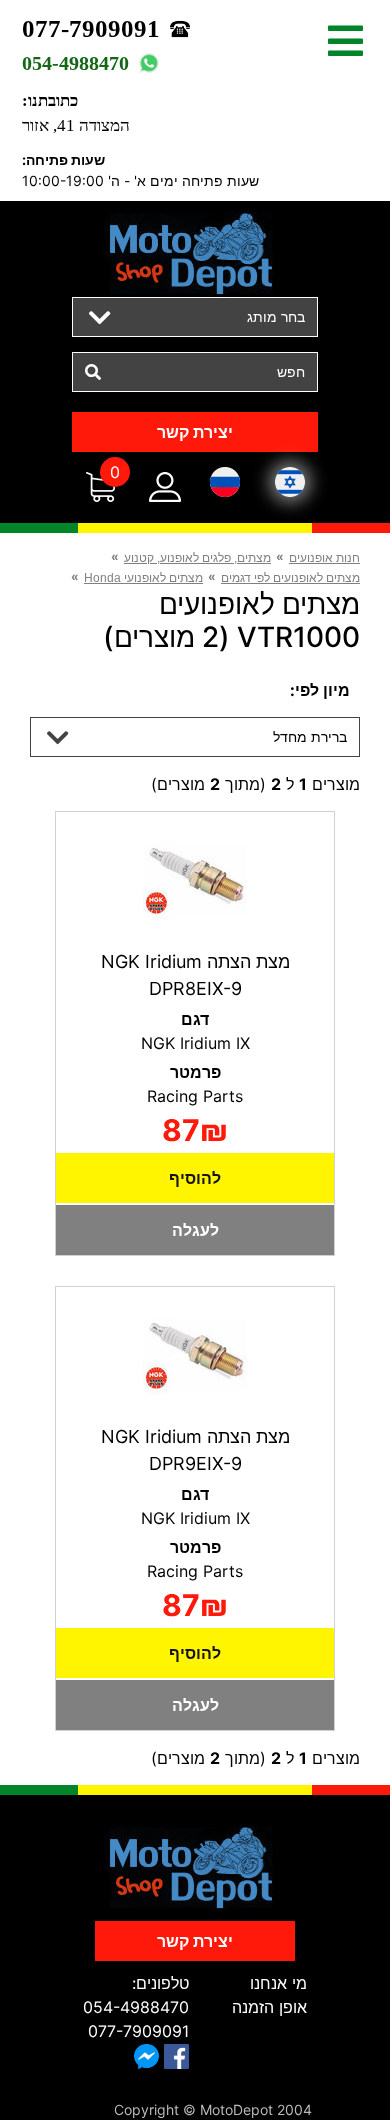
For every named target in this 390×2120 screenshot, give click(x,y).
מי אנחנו (278, 1983)
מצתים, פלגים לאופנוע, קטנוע (197, 558)
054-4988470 (75, 63)
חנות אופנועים (324, 558)
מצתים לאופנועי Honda (143, 578)
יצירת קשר (195, 432)
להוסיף (195, 1178)
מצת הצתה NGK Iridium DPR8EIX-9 (195, 975)
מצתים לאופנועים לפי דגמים (290, 578)
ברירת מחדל (310, 736)
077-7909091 (91, 28)
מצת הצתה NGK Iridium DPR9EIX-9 (195, 1450)
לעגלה (195, 1230)
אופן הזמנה (269, 2007)
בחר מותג (276, 316)
